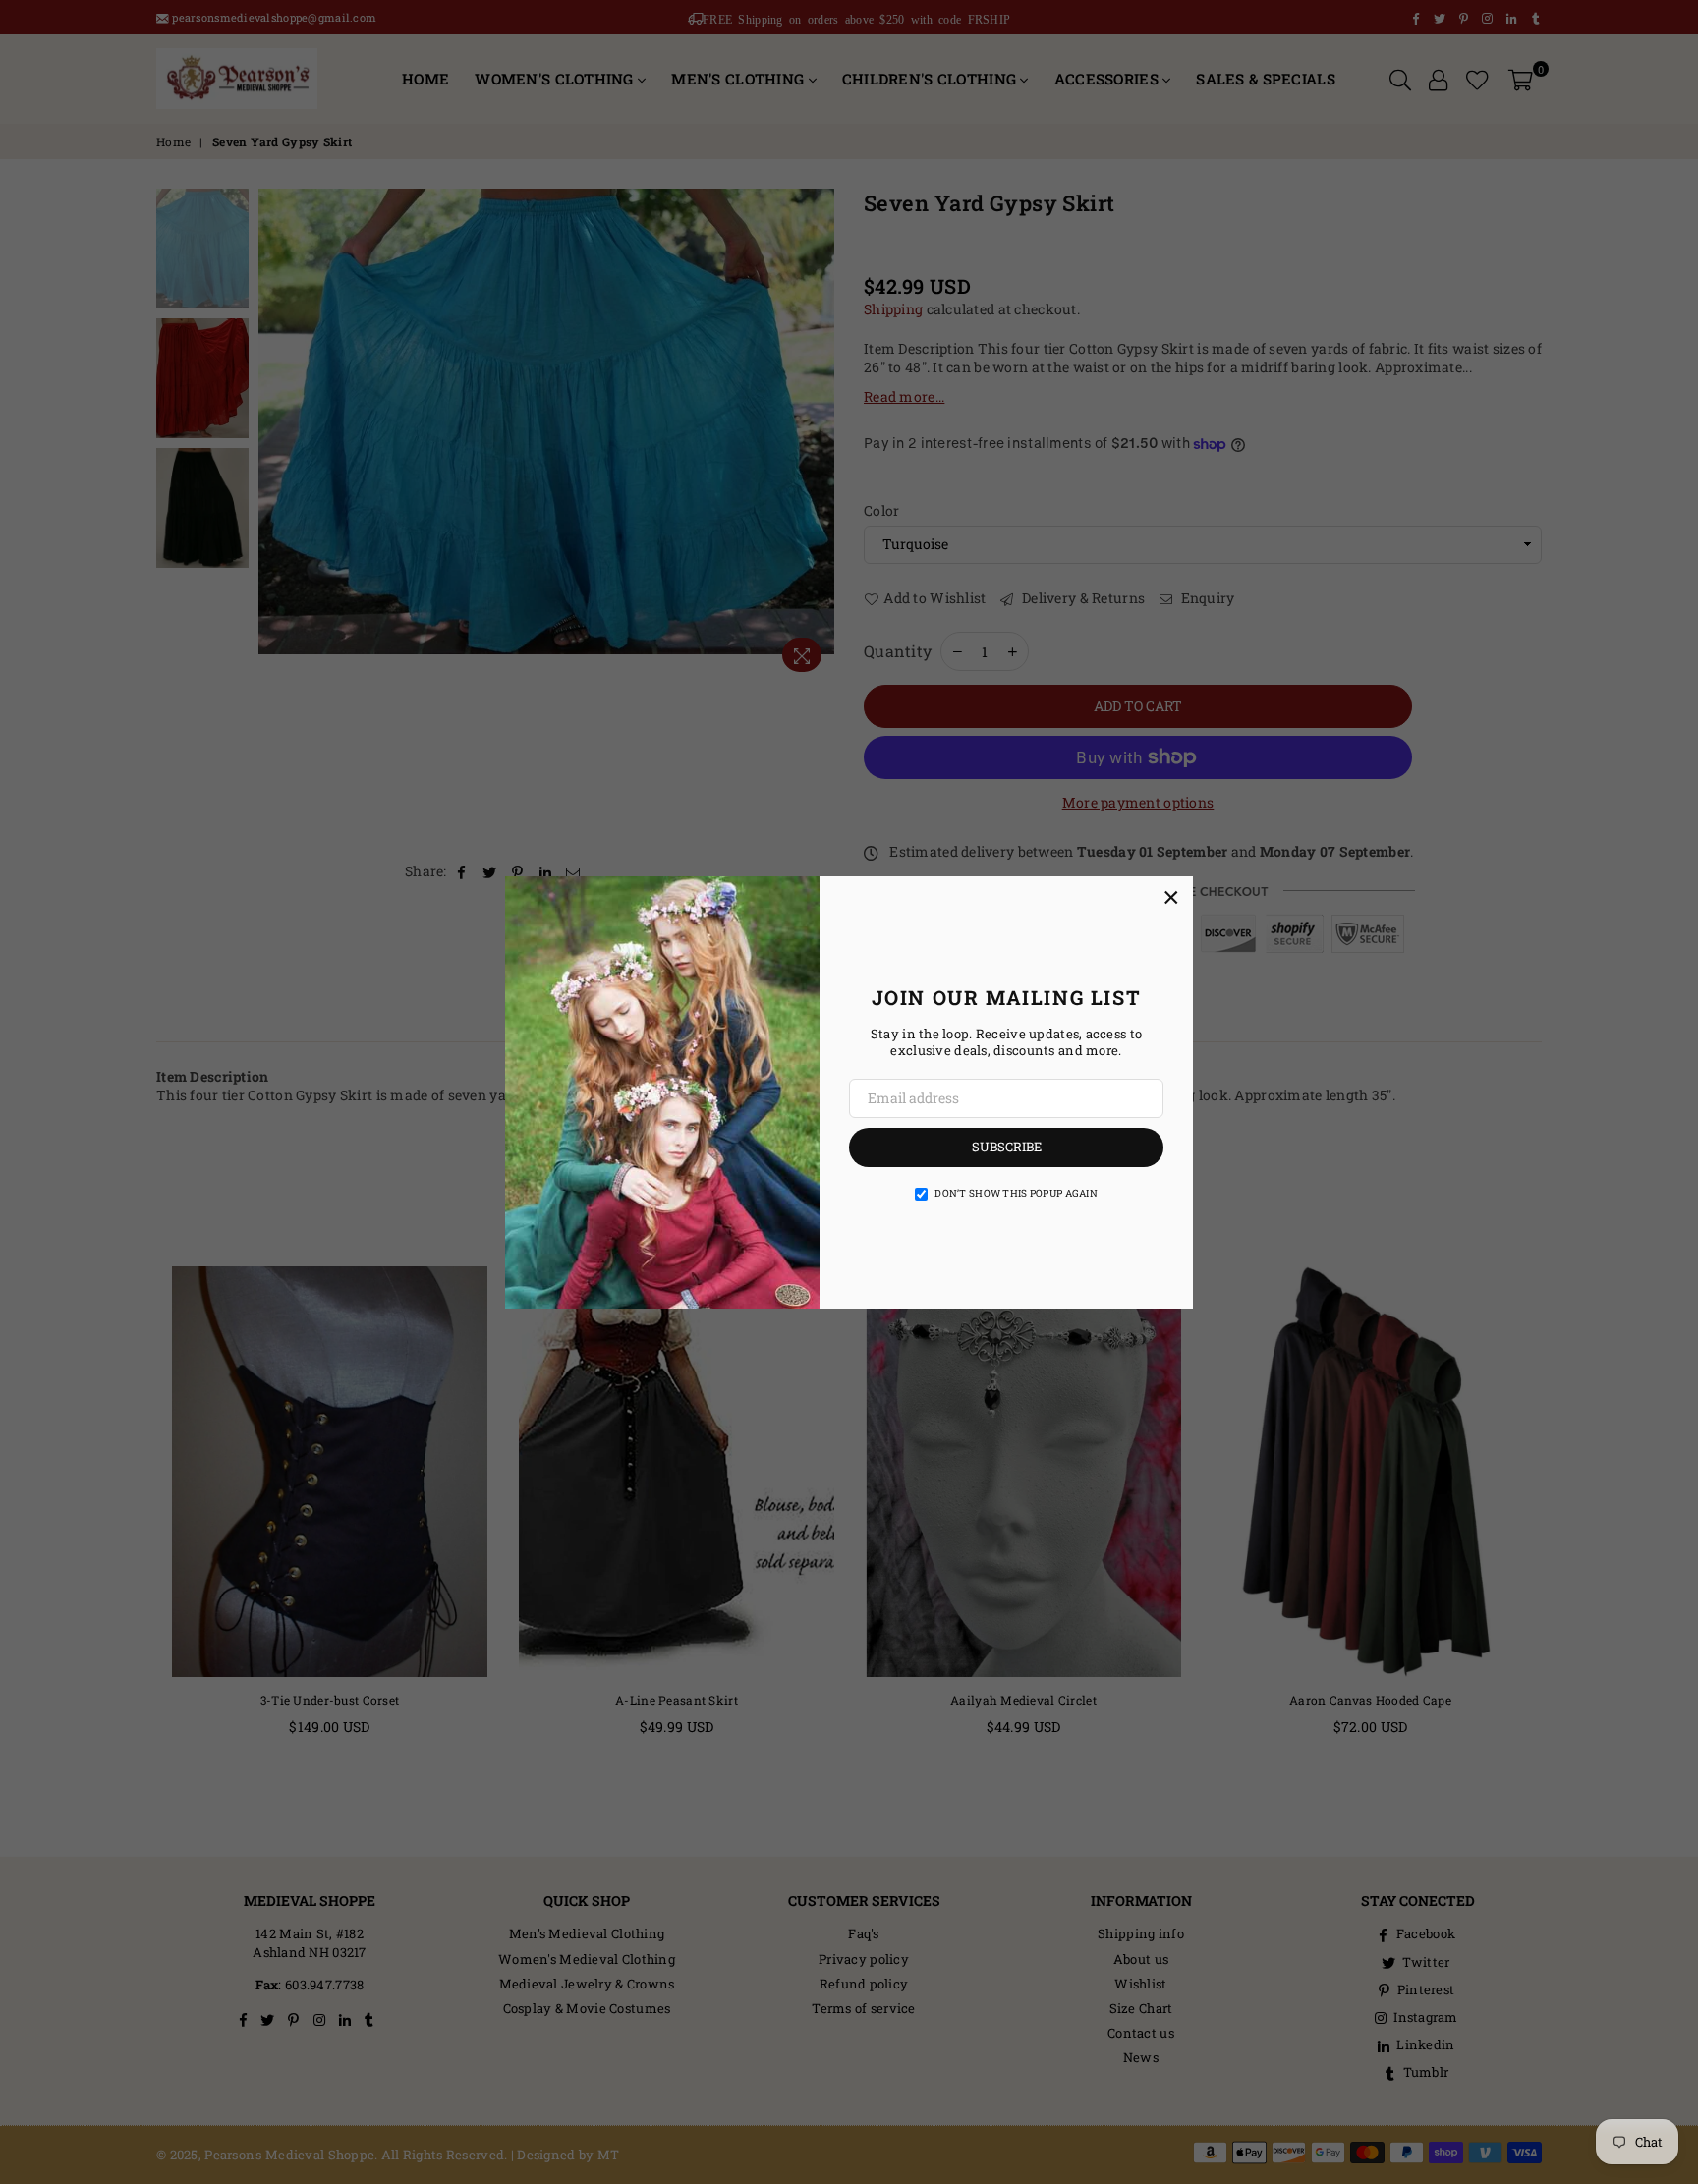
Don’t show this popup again (1016, 1193)
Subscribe (1007, 1147)
